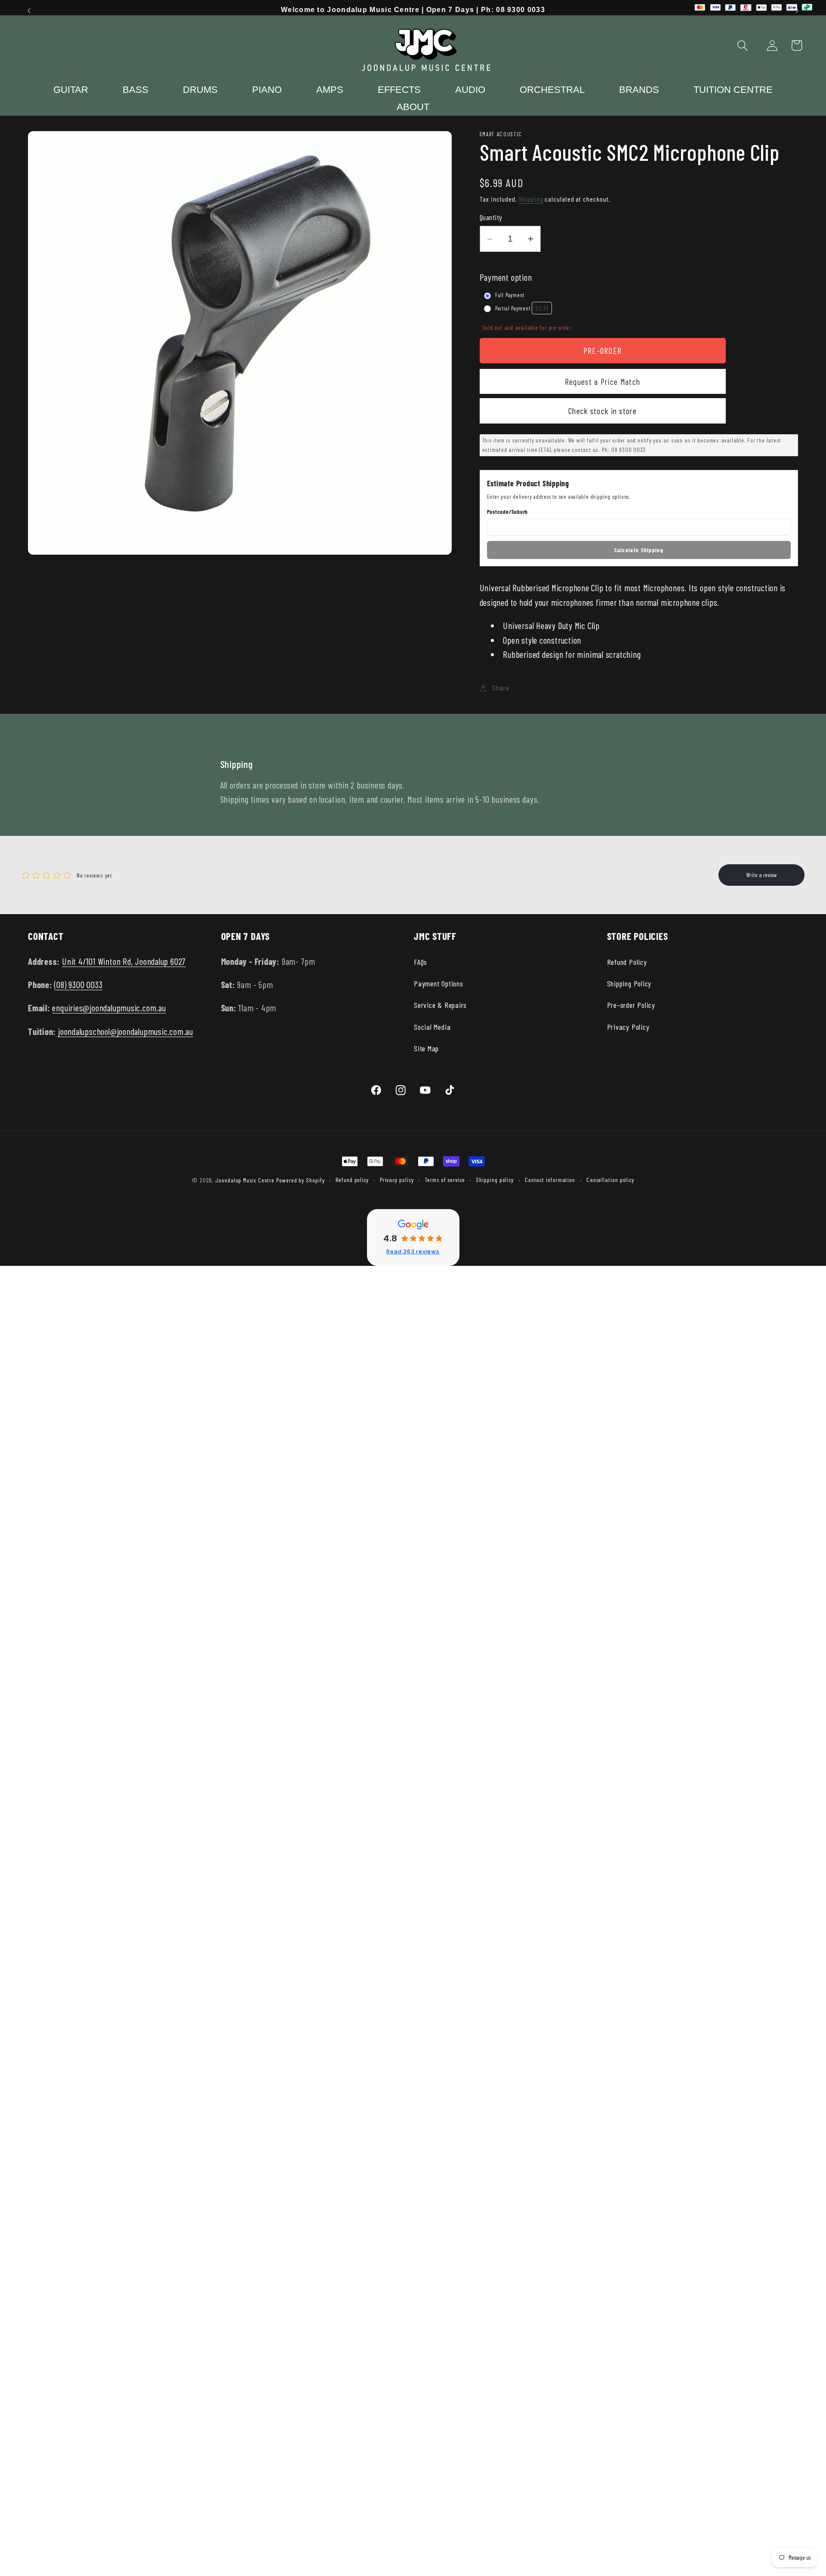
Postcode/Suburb (508, 512)
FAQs (421, 962)
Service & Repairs (440, 1005)
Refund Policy (627, 962)
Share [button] (501, 688)
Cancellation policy (610, 1180)
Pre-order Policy (631, 1005)
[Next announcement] (797, 11)
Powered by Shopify (300, 1180)
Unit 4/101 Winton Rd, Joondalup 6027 (124, 961)
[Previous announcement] (29, 11)
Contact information (550, 1180)
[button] (743, 45)
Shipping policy (495, 1180)
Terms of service (445, 1180)
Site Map (426, 1048)
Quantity (491, 218)
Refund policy (352, 1180)
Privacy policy (397, 1180)
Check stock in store (603, 411)
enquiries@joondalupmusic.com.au (109, 1008)
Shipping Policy (629, 983)
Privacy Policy (628, 1027)
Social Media (432, 1027)
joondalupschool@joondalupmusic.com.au (126, 1031)
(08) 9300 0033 (78, 984)
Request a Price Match (603, 381)
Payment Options (439, 983)
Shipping (531, 199)
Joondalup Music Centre (245, 1180)
